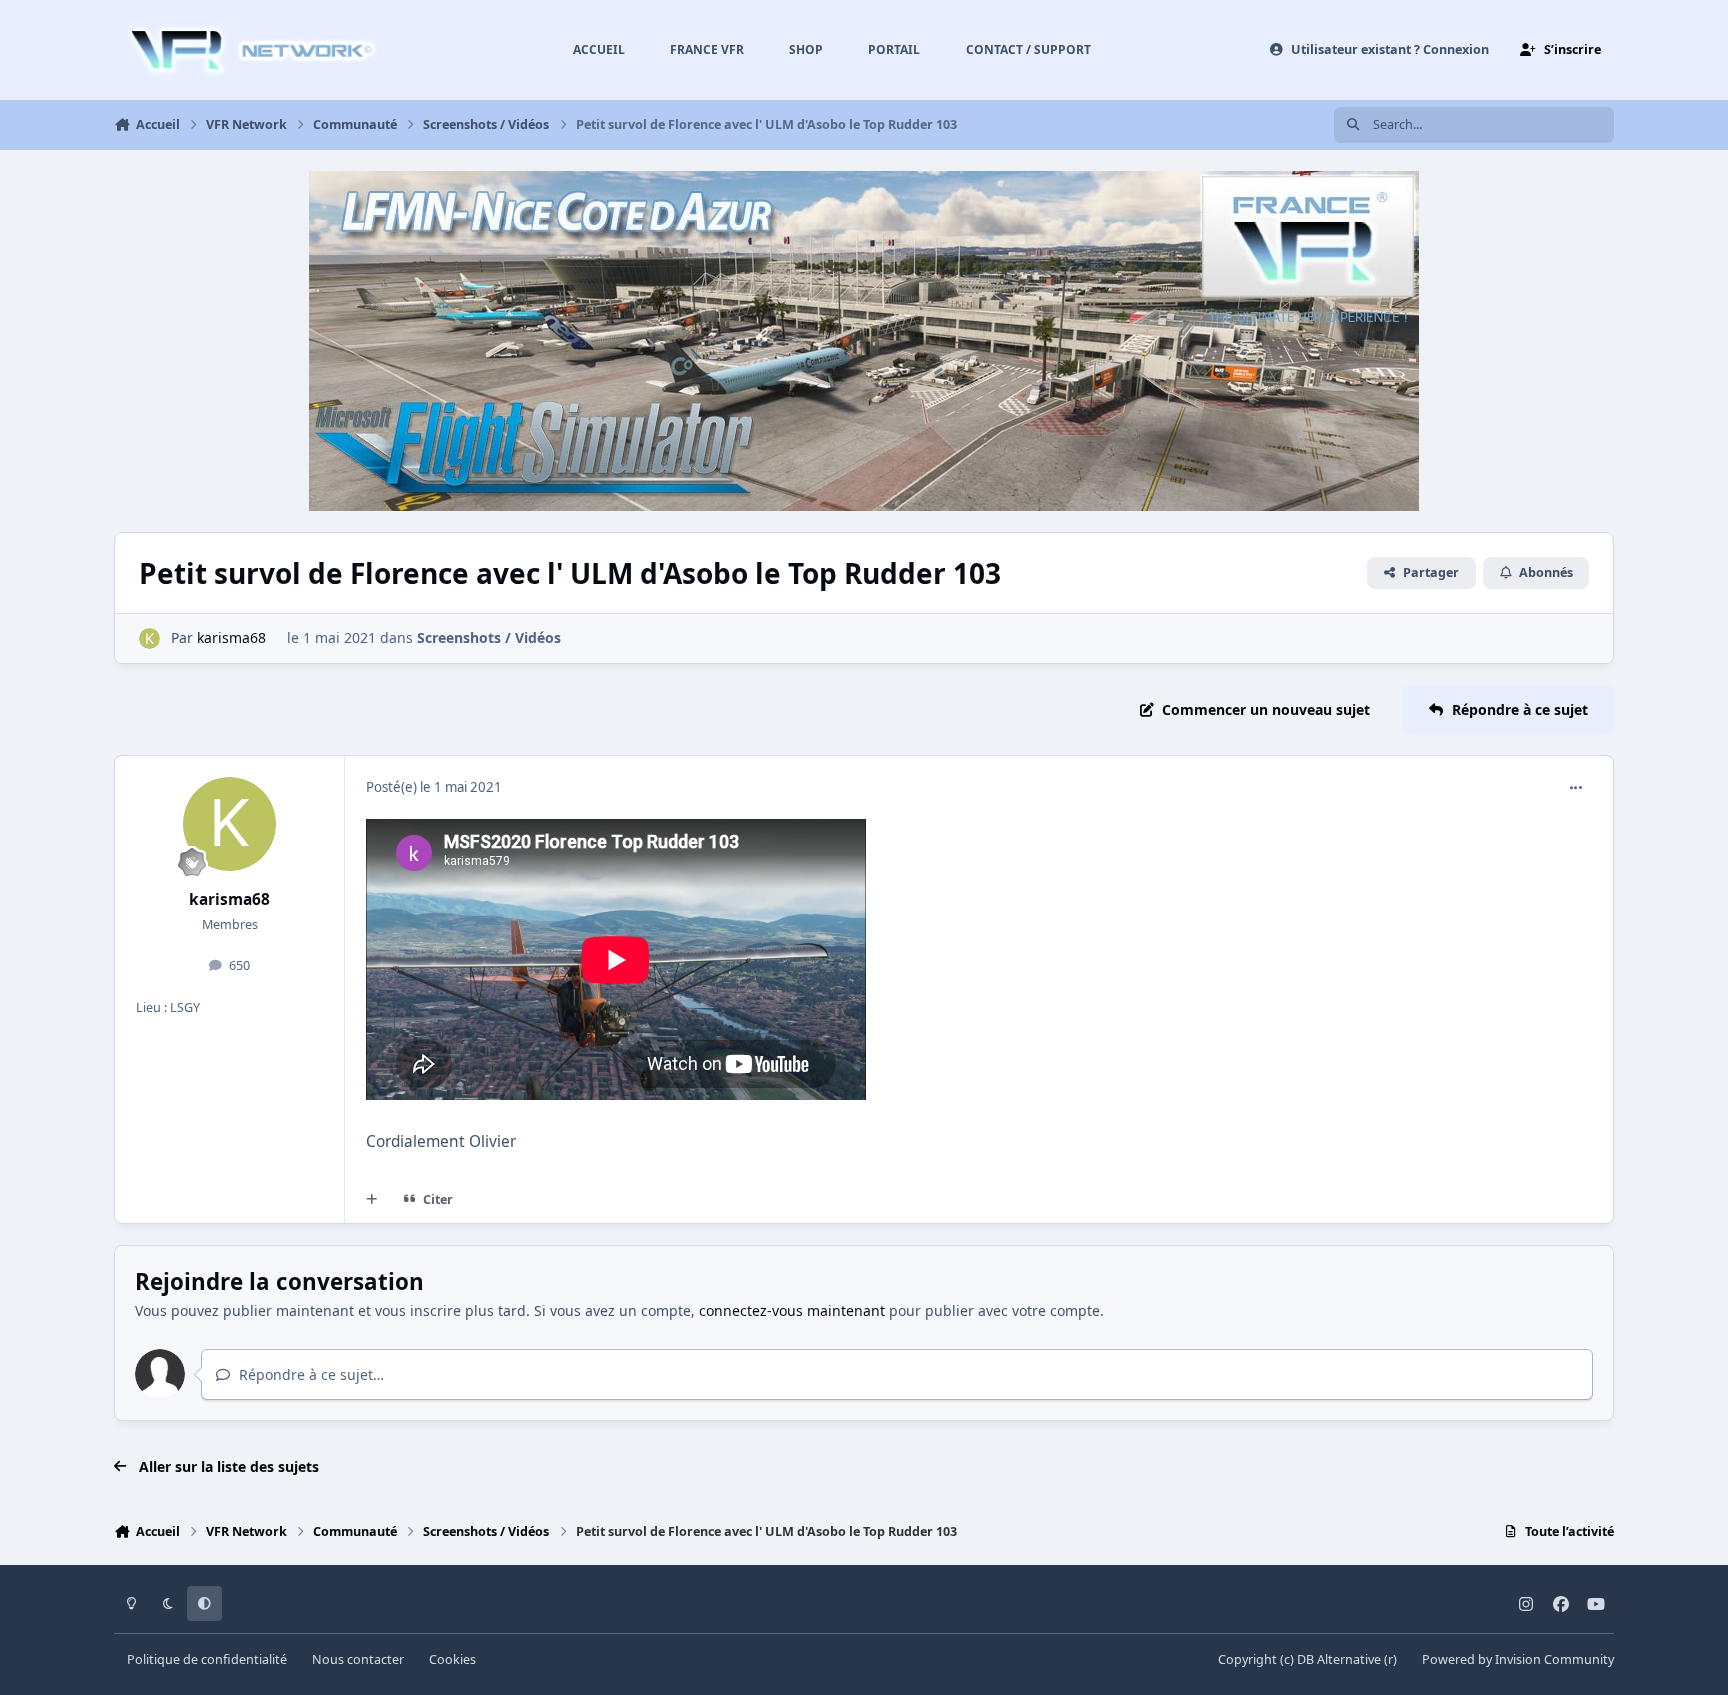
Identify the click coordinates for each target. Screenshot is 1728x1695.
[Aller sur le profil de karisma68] (149, 638)
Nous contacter (358, 1659)
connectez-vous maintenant (792, 1310)
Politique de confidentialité (207, 1659)
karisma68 (231, 637)
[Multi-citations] (372, 1200)
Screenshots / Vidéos (489, 637)
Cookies (452, 1659)
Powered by (1518, 1659)
